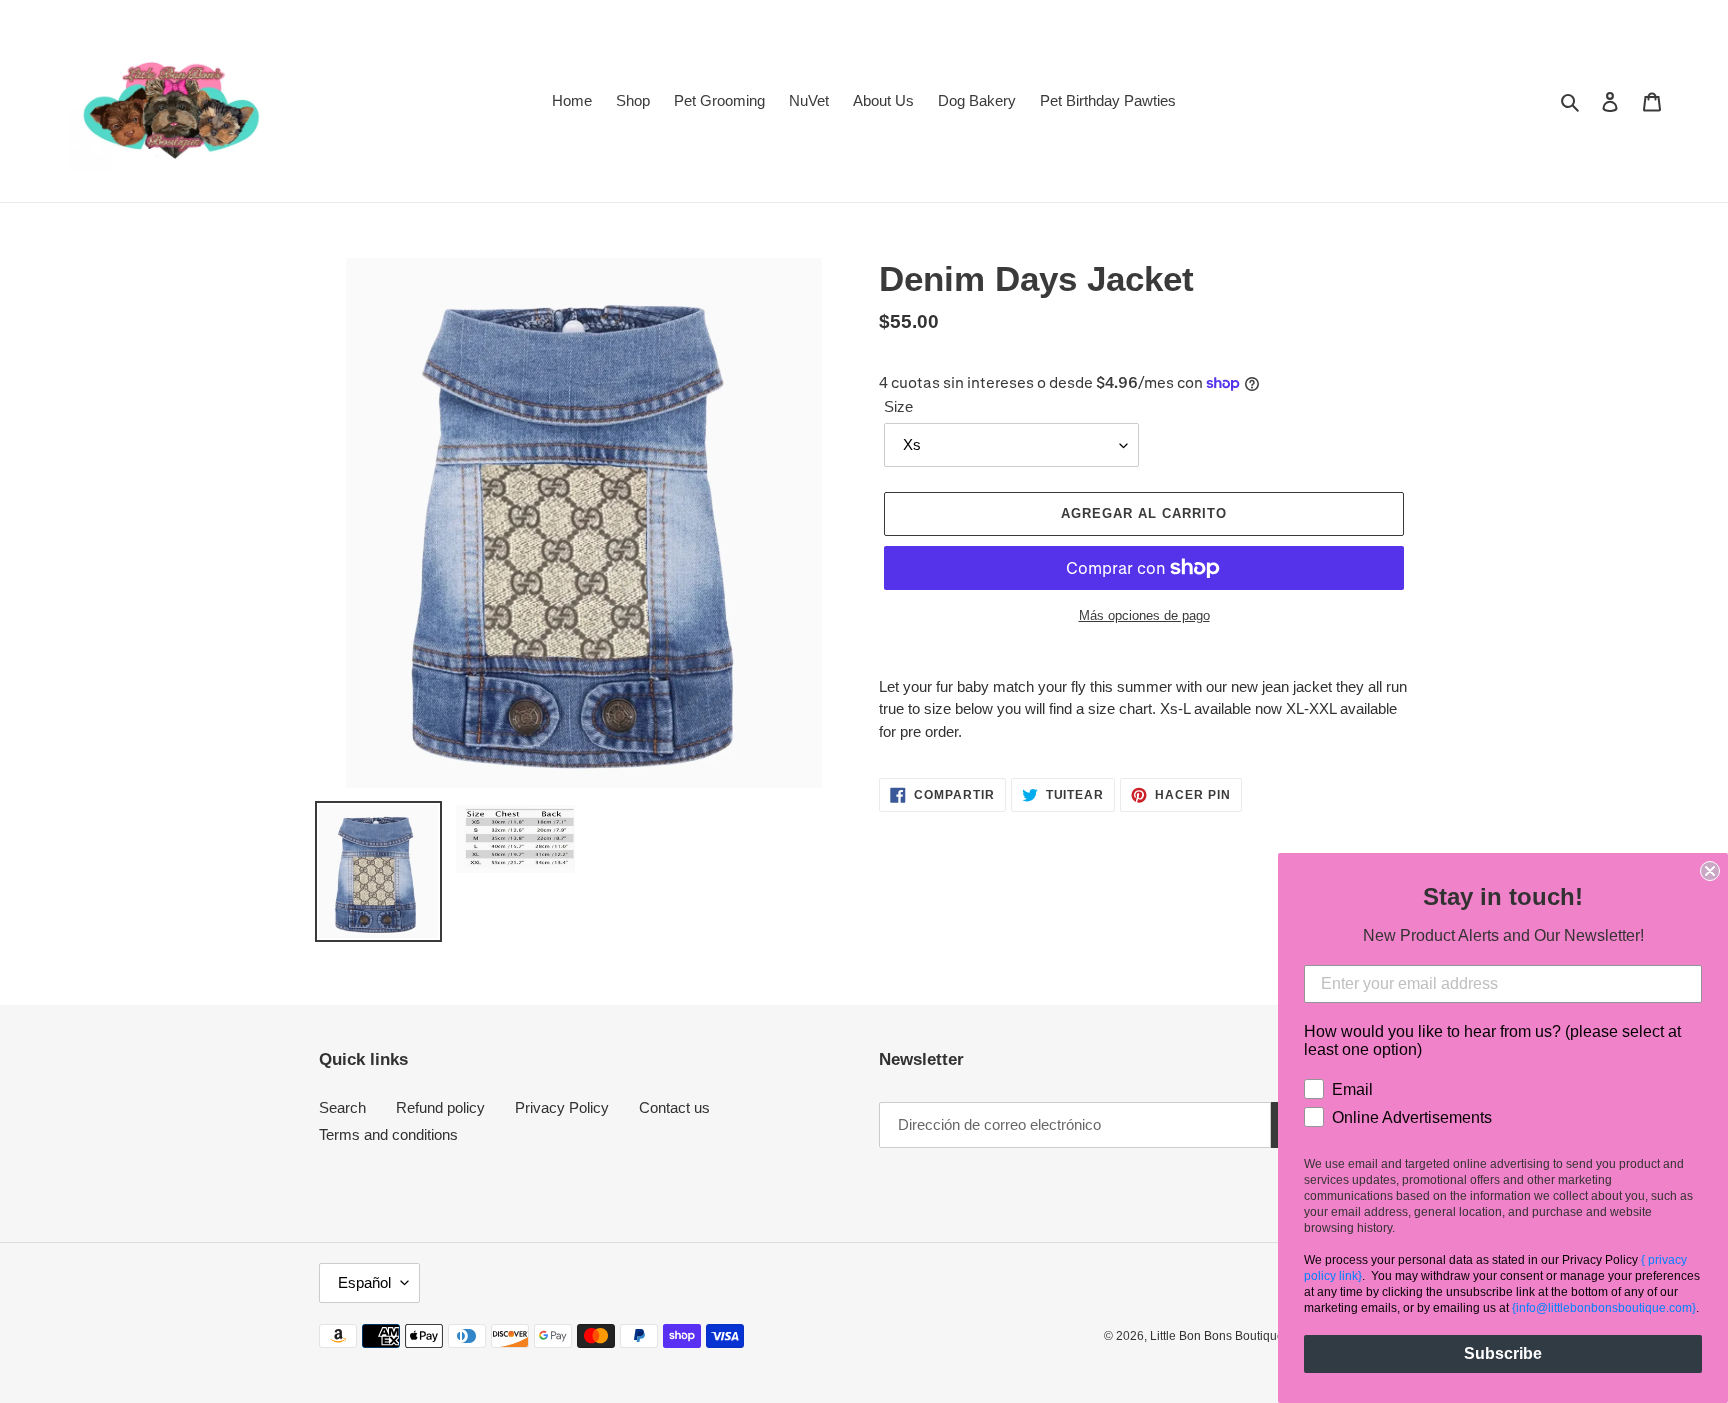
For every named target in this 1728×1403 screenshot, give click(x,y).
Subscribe (1503, 1353)
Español (364, 1282)
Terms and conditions (388, 1134)
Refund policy (440, 1107)
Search (342, 1107)
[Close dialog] (1710, 871)
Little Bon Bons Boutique (1217, 1336)
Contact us (674, 1107)
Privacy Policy (562, 1107)
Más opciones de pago (1144, 615)
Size (898, 406)
